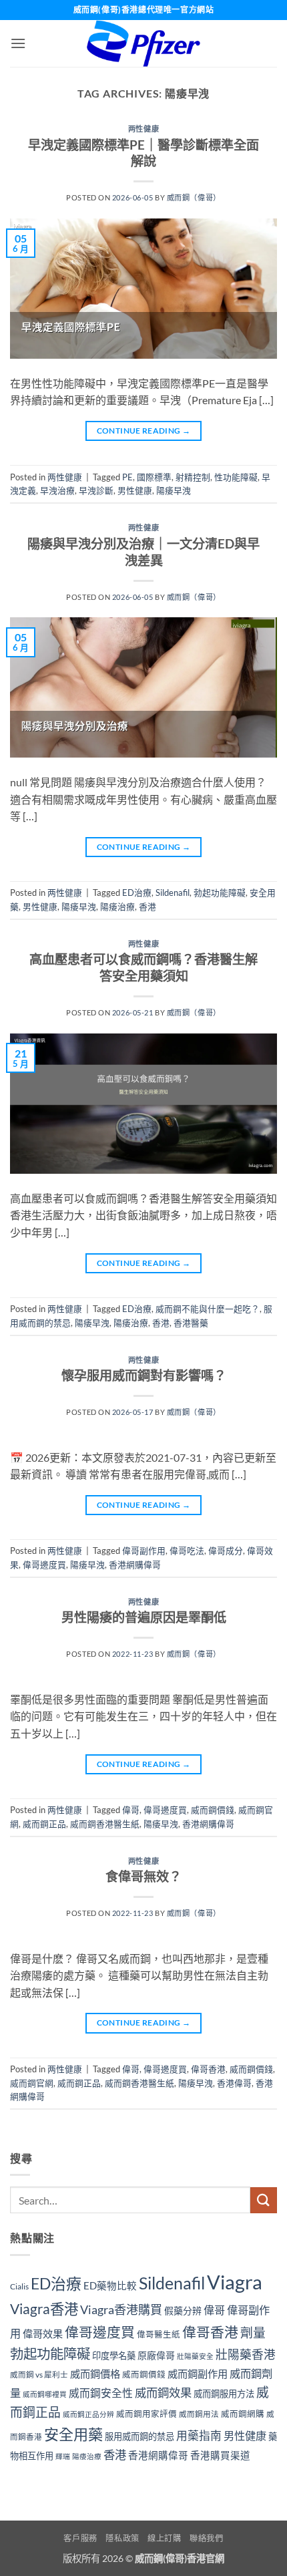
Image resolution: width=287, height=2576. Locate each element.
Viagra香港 (44, 2309)
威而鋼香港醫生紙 (105, 1824)
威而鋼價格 (95, 2374)
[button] (18, 43)
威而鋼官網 (32, 2083)
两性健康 (143, 129)
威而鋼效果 (163, 2393)
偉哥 (131, 1810)
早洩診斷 (96, 490)
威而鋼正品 (44, 1824)
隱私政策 (122, 2538)
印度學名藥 (114, 2356)
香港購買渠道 (220, 2455)
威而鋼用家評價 (147, 2414)
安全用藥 (73, 2434)
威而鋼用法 (199, 2414)
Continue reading (144, 431)
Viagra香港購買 (121, 2309)
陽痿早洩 (174, 490)
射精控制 (193, 477)
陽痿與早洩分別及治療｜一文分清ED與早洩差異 (143, 552)
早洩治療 (57, 490)
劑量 (253, 2332)
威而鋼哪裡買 (45, 2394)
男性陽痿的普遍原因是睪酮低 (144, 1617)
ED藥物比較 (110, 2286)
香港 (148, 907)
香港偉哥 (234, 2083)
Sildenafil (173, 893)
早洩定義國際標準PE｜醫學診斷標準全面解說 (143, 153)
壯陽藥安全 (195, 2356)
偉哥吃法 (187, 1551)
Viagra (235, 2282)
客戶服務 (80, 2538)
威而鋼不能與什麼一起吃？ (208, 1309)
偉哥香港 (208, 2069)
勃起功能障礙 (220, 893)
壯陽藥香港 (246, 2355)
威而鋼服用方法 (224, 2394)
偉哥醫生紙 (159, 2334)
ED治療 (137, 893)
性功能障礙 (236, 477)
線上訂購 (164, 2538)
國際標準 (154, 477)
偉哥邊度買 (44, 1565)
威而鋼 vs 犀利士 (39, 2375)
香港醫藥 (191, 1323)
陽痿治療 (117, 907)
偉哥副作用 (144, 1551)
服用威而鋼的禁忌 (139, 2436)
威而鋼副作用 (198, 2374)
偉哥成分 (226, 1551)
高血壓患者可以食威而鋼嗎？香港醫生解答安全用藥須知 (143, 967)
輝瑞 (63, 2456)
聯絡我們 (206, 2538)
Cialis (19, 2286)
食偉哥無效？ (143, 1876)
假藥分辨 (183, 2310)
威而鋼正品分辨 (88, 2414)
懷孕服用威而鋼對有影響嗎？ (144, 1375)
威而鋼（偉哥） (194, 197)
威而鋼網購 (243, 2414)
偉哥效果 (43, 2333)
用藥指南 (199, 2435)
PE (127, 477)
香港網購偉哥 (135, 1565)
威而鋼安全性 (101, 2393)
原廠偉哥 (156, 2355)
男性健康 (135, 490)
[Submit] (264, 2200)
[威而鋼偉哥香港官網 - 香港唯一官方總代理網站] (143, 43)
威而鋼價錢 (213, 1810)
